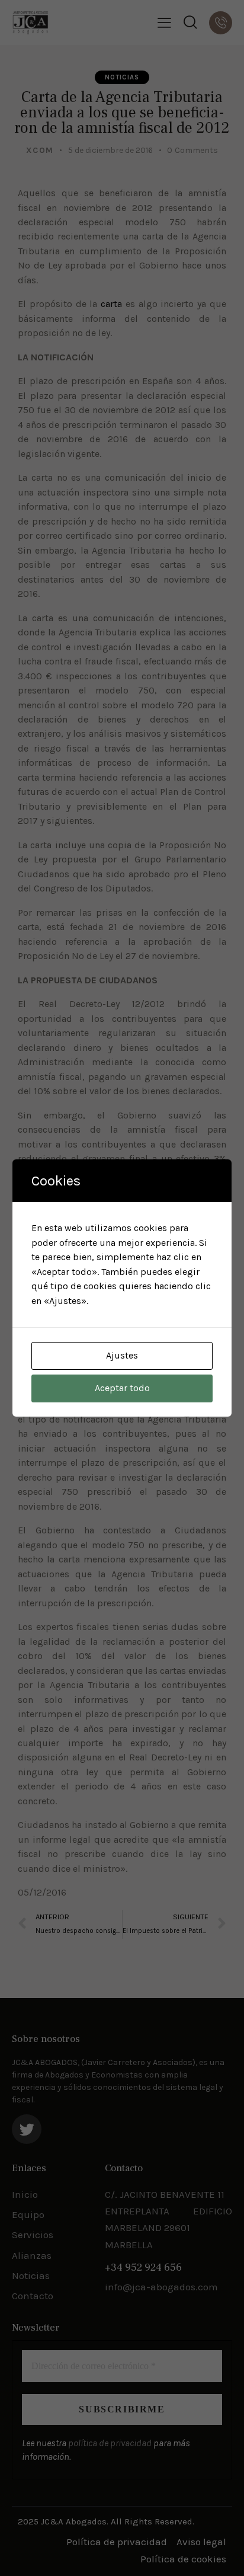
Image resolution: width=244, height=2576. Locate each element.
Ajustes (122, 1355)
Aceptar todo (122, 1388)
